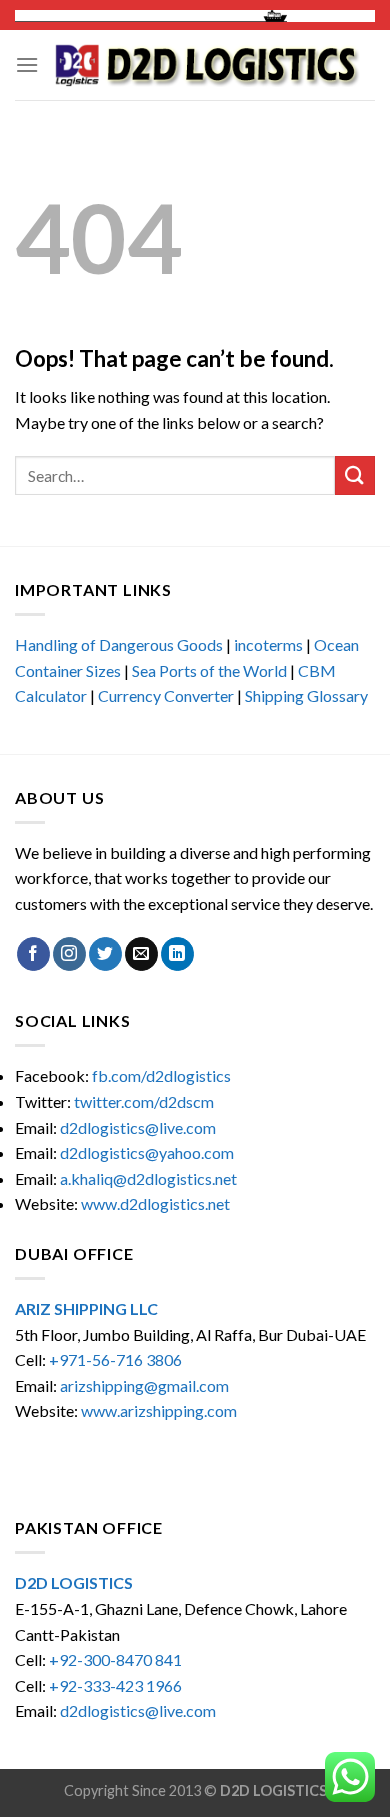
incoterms (268, 644)
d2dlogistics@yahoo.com (147, 1152)
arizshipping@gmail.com (144, 1385)
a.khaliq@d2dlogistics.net (148, 1178)
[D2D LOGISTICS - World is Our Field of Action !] (207, 65)
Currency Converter (166, 695)
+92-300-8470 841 (115, 1659)
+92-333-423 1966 (115, 1685)
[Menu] (27, 64)
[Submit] (355, 475)
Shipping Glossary (306, 695)
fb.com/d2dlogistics (161, 1075)
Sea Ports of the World (209, 670)
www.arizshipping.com (159, 1410)
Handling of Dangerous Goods (119, 644)
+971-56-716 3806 (115, 1359)
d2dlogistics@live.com (139, 1127)
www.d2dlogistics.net (155, 1203)
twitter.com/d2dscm (144, 1101)
